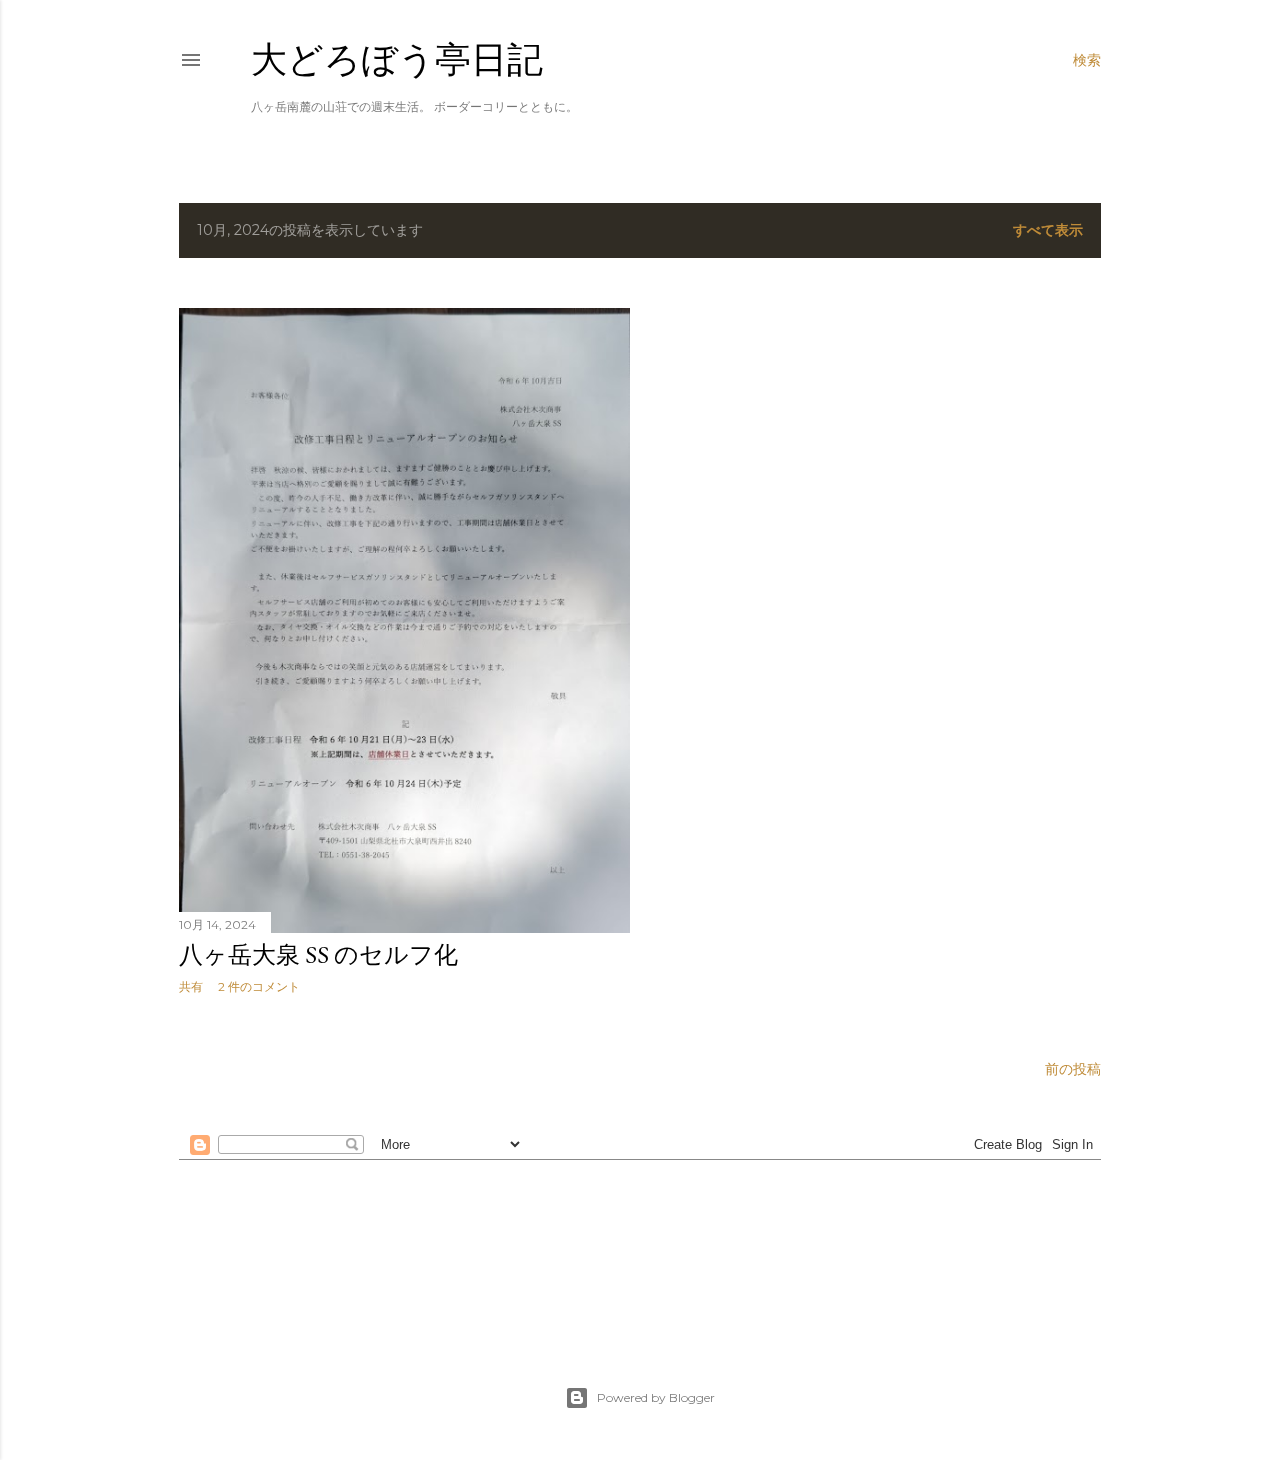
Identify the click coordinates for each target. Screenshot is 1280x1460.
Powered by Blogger (656, 1397)
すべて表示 (1048, 230)
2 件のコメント (259, 986)
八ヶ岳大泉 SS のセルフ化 (318, 954)
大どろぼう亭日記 (397, 59)
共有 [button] (191, 986)
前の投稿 (1073, 1069)
